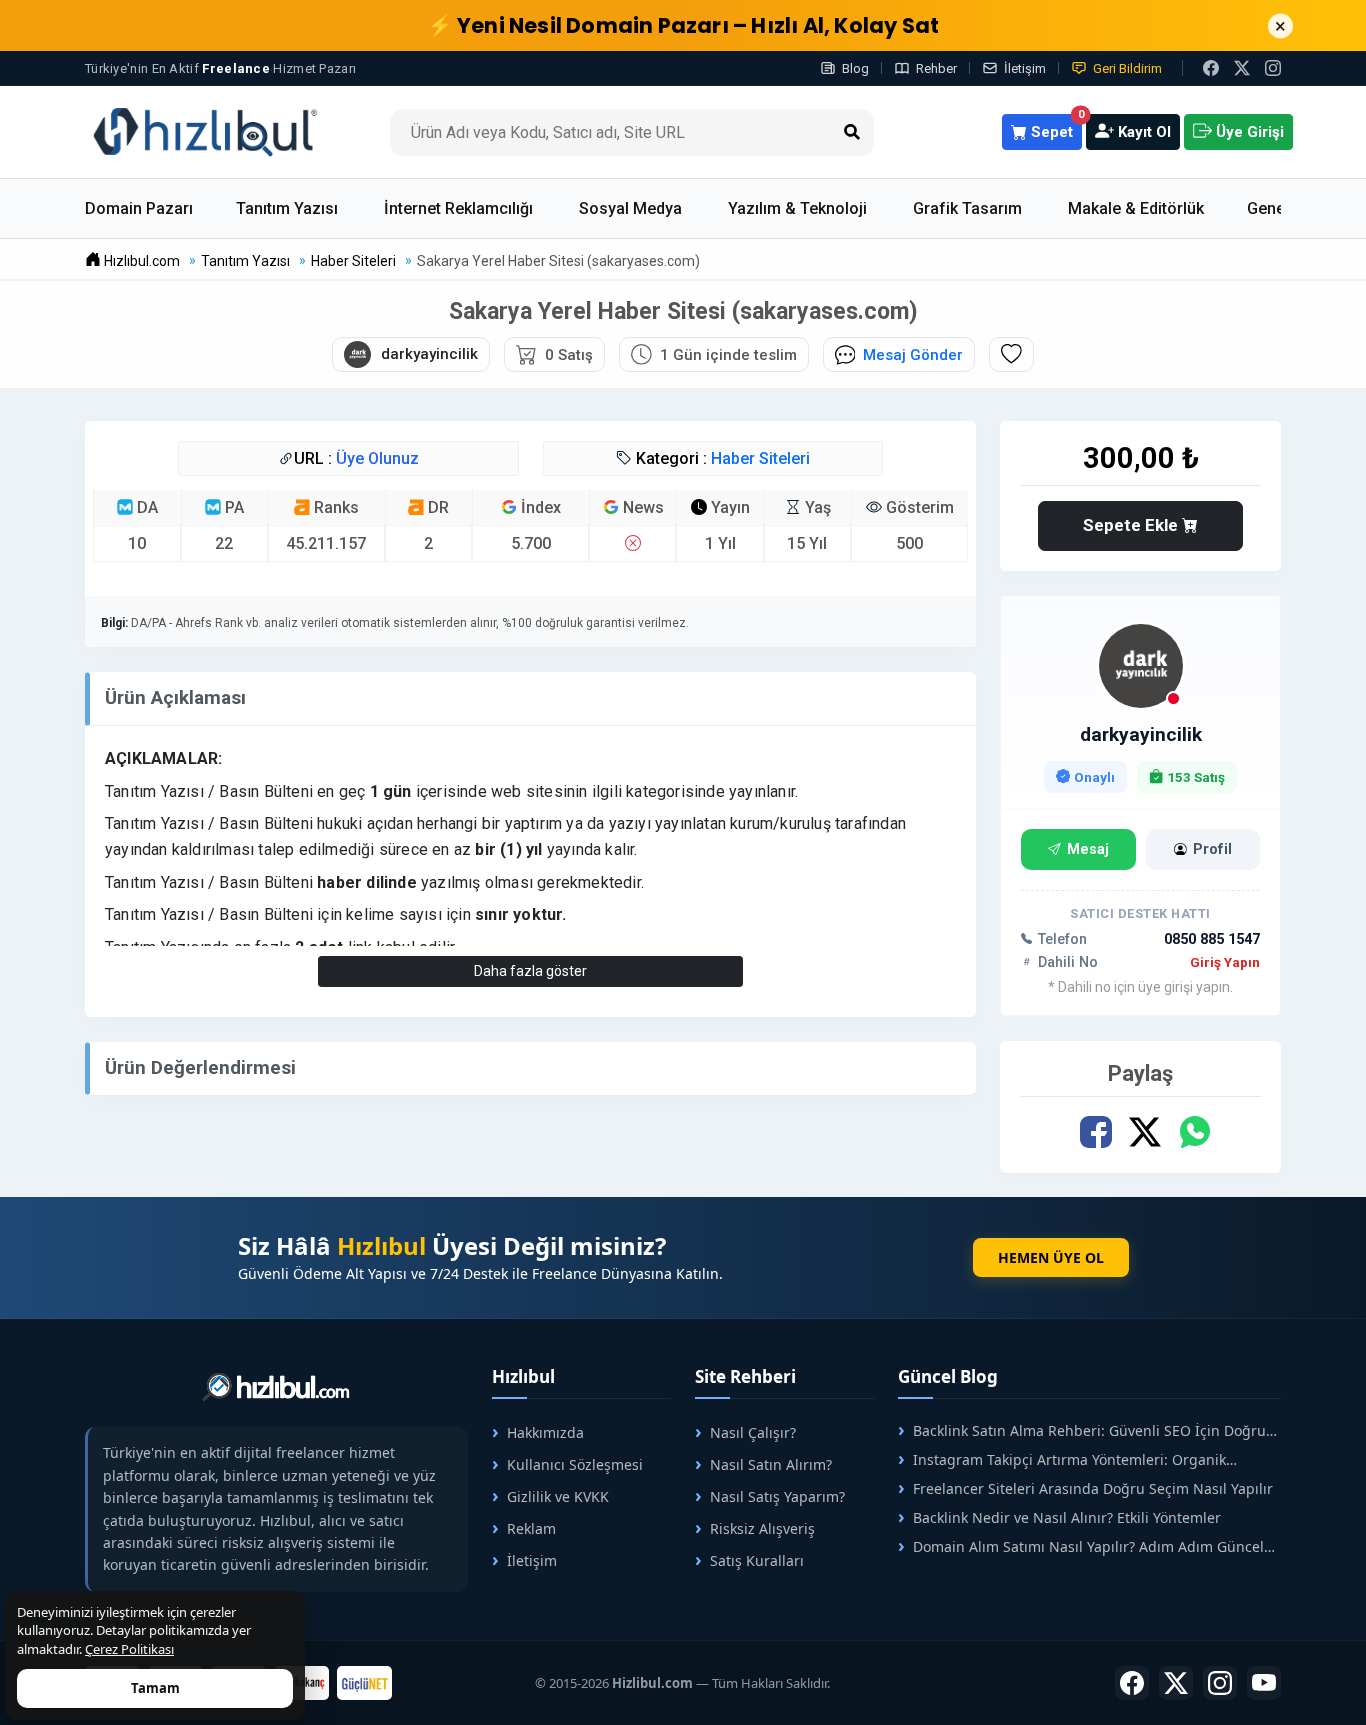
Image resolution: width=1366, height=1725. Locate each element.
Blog (855, 68)
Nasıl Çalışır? (753, 1432)
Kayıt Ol (1142, 132)
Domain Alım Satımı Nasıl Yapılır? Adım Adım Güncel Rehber (1081, 1546)
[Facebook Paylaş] (1095, 1132)
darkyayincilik (1141, 734)
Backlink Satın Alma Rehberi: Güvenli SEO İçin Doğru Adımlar (1082, 1430)
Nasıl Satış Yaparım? (777, 1496)
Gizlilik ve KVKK (558, 1496)
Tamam (155, 1688)
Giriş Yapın (1225, 962)
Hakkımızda (545, 1432)
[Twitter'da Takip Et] (1176, 1683)
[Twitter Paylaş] (1144, 1132)
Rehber (936, 68)
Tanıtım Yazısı (287, 208)
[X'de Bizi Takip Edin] (1242, 68)
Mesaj (1088, 849)
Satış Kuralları (757, 1560)
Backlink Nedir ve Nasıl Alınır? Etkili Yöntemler (1067, 1517)
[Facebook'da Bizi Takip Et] (1211, 68)
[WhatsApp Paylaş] (1193, 1132)
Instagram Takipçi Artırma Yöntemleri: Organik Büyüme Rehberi (1062, 1459)
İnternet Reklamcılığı (458, 208)
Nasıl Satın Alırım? (771, 1464)
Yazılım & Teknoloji (797, 208)
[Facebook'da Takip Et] (1132, 1683)
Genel (1268, 208)
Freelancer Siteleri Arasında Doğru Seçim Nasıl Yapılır (1093, 1488)
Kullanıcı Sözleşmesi (575, 1464)
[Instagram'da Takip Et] (1273, 68)
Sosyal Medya (630, 208)
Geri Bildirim (1127, 68)
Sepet (1054, 127)
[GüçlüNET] (364, 1683)
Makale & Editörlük (1136, 208)
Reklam (531, 1528)
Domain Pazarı (139, 208)
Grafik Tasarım (967, 208)
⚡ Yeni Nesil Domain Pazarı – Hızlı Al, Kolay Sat (683, 25)
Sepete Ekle (1132, 525)
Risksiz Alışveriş (762, 1528)
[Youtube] (1264, 1683)
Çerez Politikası (129, 1649)
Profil (1212, 849)
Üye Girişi (1248, 132)
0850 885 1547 (1212, 939)
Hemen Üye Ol (1051, 1257)
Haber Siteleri (760, 458)
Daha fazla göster (530, 971)
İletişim (1025, 68)
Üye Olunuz (377, 458)
